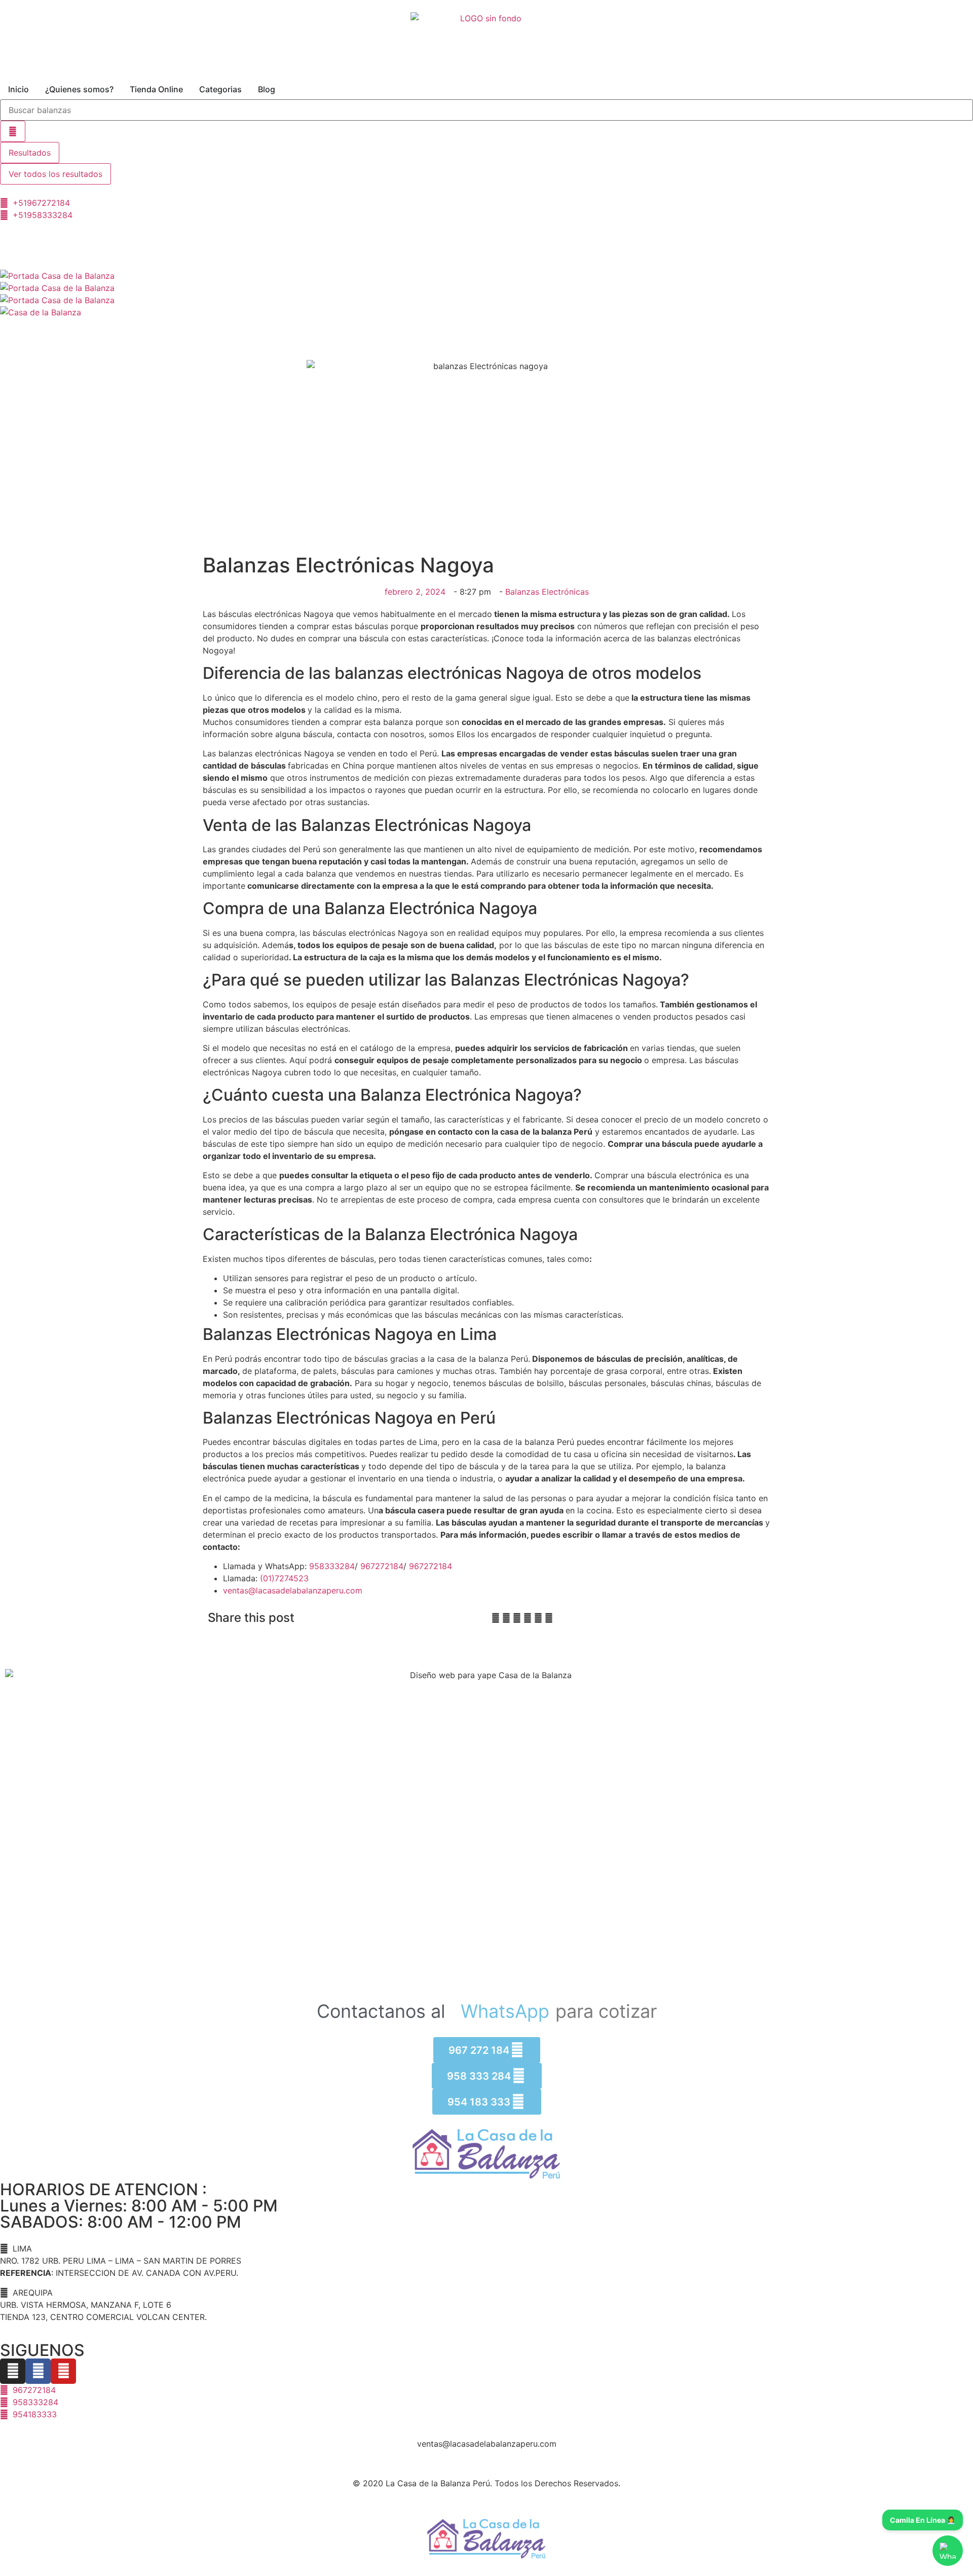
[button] (496, 1618)
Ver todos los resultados (55, 174)
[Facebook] (38, 2371)
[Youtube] (63, 2371)
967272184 (382, 1566)
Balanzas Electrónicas (547, 592)
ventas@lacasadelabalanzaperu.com (293, 1590)
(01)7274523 (284, 1578)
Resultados (30, 153)
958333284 (332, 1566)
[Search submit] (13, 131)
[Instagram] (13, 2371)
